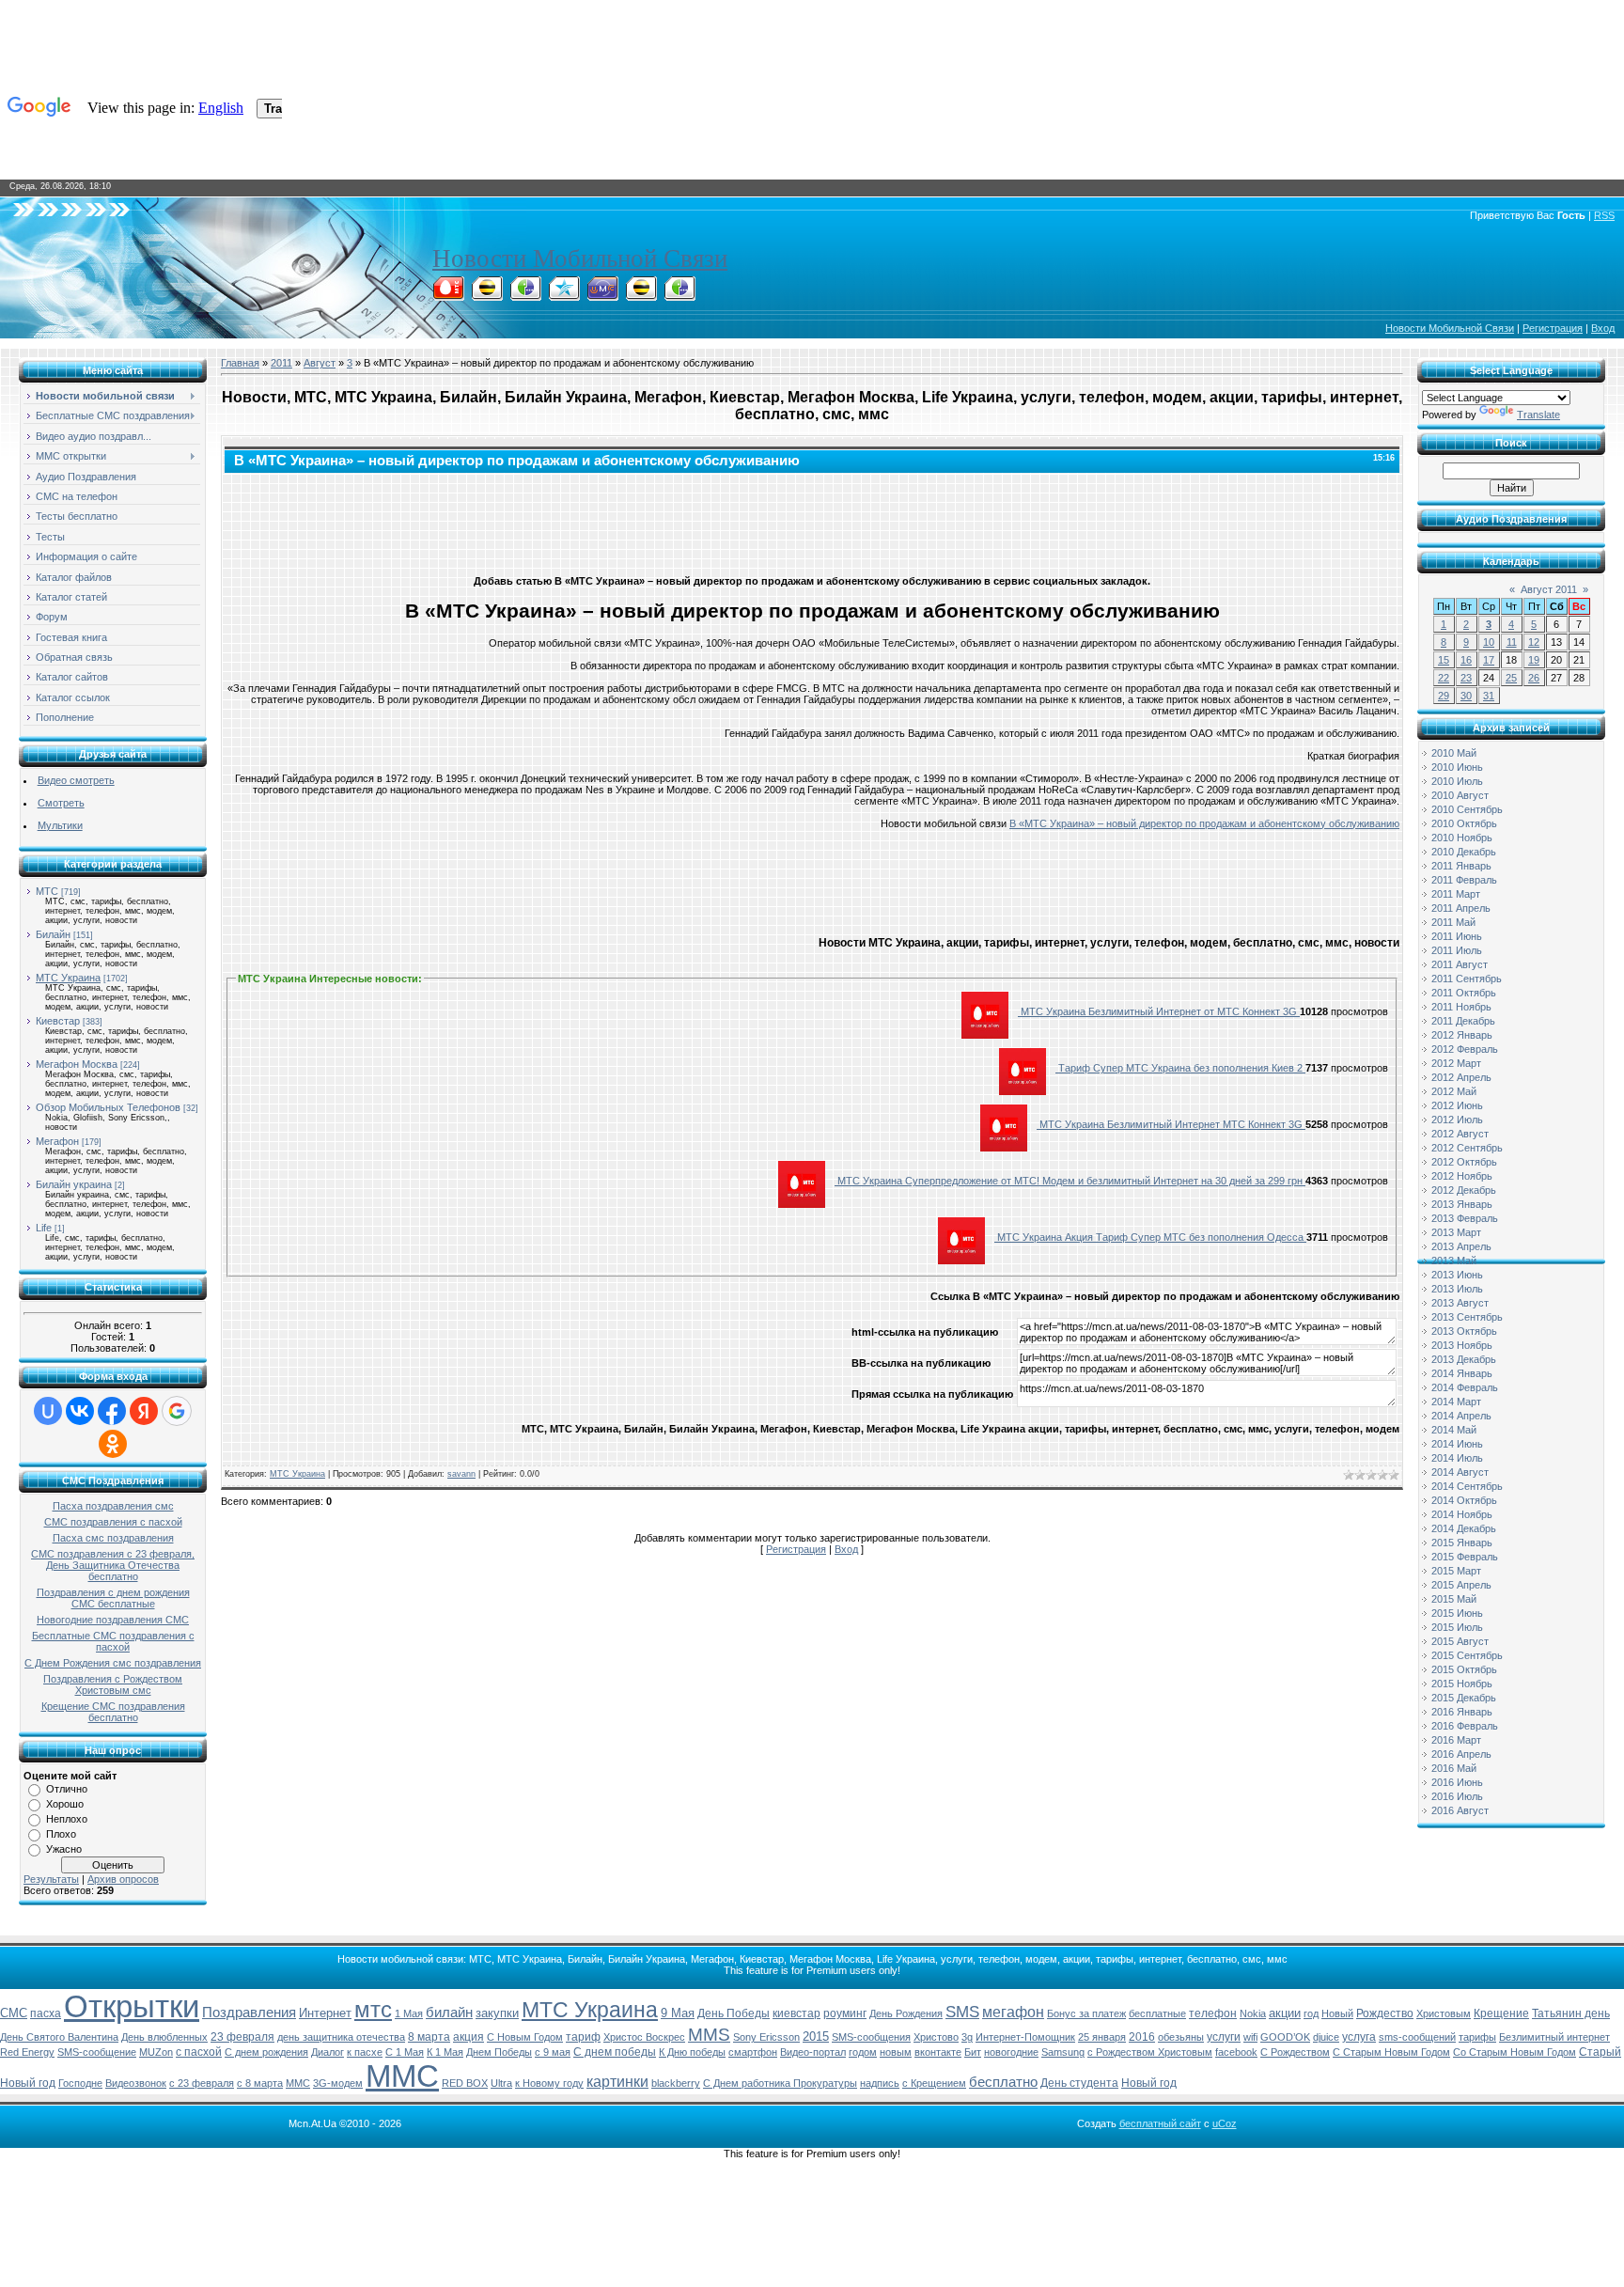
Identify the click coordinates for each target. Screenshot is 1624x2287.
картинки (617, 2082)
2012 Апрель (1461, 1077)
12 (1534, 642)
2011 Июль (1457, 950)
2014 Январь (1462, 1373)
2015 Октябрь (1464, 1669)
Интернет (325, 2013)
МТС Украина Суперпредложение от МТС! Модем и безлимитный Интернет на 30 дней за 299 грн (1070, 1181)
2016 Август (1460, 1810)
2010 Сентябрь (1467, 809)
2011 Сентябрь (1467, 979)
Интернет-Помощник (1025, 2037)
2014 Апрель (1461, 1416)
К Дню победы (692, 2052)
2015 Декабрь (1464, 1698)
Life (44, 1228)
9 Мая (678, 2013)
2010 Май (1454, 753)
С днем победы (615, 2052)
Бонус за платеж (1086, 2013)
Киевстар (58, 1021)
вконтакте (938, 2052)
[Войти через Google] (177, 1411)
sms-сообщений (1417, 2037)
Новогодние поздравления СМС (113, 1620)
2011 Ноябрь (1461, 1007)
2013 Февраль (1465, 1218)
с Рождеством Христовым (1150, 2052)
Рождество (1385, 2013)
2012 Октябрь (1464, 1162)
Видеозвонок (136, 2083)
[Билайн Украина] (641, 295)
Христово (936, 2037)
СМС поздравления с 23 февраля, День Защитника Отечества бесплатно (113, 1565)
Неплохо (67, 1819)
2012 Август (1460, 1134)
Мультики (60, 825)
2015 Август (1460, 1641)
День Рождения (906, 2013)
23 (1466, 678)
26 (1534, 678)
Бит (973, 2052)
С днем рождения (266, 2052)
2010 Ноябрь (1462, 838)
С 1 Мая (405, 2052)
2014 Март (1456, 1402)
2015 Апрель (1461, 1585)
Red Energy (27, 2052)
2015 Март (1456, 1571)
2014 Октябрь (1464, 1500)
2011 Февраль (1464, 880)
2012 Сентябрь (1467, 1148)
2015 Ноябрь (1462, 1684)
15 (1444, 660)
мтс (373, 2009)
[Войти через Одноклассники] (113, 1444)
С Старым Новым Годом (1391, 2052)
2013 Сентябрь (1467, 1317)
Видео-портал (813, 2052)
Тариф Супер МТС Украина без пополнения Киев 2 (1180, 1068)
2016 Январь (1462, 1712)
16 (1466, 660)
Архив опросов (123, 1879)
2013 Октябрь (1464, 1331)
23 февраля (242, 2037)
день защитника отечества (341, 2037)
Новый (1337, 2013)
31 (1489, 696)
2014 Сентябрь (1467, 1486)
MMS (709, 2035)
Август (320, 363)
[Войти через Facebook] (112, 1411)
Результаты (51, 1879)
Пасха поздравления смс (113, 1506)
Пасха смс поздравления (113, 1538)
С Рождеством (1295, 2052)
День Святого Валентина (59, 2037)
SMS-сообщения (871, 2037)
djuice (1326, 2037)
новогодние (1011, 2052)
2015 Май (1454, 1599)
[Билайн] (487, 295)
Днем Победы (499, 2052)
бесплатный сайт (1160, 2123)
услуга (1359, 2037)
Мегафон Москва (77, 1064)
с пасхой (199, 2052)
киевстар (796, 2013)
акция (468, 2037)
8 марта (429, 2037)
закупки (497, 2013)
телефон (1213, 2013)
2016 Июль (1457, 1796)
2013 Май (1454, 1261)
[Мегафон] (525, 295)
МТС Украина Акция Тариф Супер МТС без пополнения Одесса (1150, 1237)
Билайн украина (74, 1184)
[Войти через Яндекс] (144, 1411)
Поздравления (249, 2013)
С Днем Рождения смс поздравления (113, 1663)
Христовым (1444, 2013)
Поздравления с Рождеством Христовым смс (113, 1684)
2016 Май (1454, 1768)
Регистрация (1553, 328)
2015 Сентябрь (1467, 1655)
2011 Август (1460, 964)
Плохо (61, 1834)
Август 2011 (1549, 589)
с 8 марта (260, 2083)
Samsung (1063, 2052)
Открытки (132, 2006)
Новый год (1149, 2083)
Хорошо (65, 1804)
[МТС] (448, 295)
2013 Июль (1457, 1289)
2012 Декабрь (1464, 1190)
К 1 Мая (445, 2052)
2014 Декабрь (1464, 1528)
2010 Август (1460, 795)
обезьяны (1181, 2037)
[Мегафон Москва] (679, 295)
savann (461, 1474)
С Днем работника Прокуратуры (780, 2083)
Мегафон (57, 1141)
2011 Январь (1461, 866)
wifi (1250, 2037)
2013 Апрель (1461, 1246)
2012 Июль (1457, 1120)
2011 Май (1453, 922)
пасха (46, 2013)
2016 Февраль (1465, 1726)
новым (896, 2052)
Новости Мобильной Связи (580, 258)
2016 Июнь (1457, 1782)
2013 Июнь (1457, 1275)
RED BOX (465, 2083)
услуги (1224, 2037)
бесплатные (1157, 2013)
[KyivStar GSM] (564, 295)
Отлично (67, 1789)
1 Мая (409, 2013)
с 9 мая (553, 2052)
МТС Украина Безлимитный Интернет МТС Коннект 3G (1171, 1124)
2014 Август (1460, 1472)
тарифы (1477, 2037)
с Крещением (934, 2083)
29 (1444, 696)
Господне (80, 2083)
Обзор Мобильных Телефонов (108, 1107)
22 (1444, 678)
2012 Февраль (1465, 1049)
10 (1489, 642)
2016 (1142, 2037)
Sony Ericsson (766, 2037)
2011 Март (1456, 894)
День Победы (734, 2013)
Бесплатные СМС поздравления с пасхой (113, 1641)
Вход (1603, 328)
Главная (240, 363)
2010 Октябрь (1464, 823)
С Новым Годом (525, 2037)
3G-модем (338, 2083)
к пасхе (365, 2052)
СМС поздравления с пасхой (113, 1522)
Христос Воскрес (644, 2037)
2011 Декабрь (1463, 1021)
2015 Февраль (1465, 1557)
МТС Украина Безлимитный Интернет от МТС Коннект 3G (1159, 1011)
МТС (47, 891)
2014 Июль (1457, 1458)
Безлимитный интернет (1554, 2037)
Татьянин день (1571, 2013)
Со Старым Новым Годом (1515, 2052)
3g (967, 2037)
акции (1285, 2013)
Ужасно (64, 1849)
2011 (281, 363)
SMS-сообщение (97, 2052)
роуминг (845, 2013)
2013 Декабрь (1464, 1359)
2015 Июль (1457, 1627)
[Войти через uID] (48, 1411)
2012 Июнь (1457, 1105)
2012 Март (1456, 1063)
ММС (402, 2076)
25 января (1102, 2037)
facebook (1236, 2052)
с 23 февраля (202, 2083)
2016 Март (1456, 1740)
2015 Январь (1462, 1543)
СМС (14, 2013)
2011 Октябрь (1464, 993)
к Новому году (549, 2083)
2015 (816, 2036)
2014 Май (1454, 1430)
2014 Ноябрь (1462, 1514)
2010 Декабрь (1464, 852)
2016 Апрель (1461, 1754)
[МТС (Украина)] (602, 295)
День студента (1079, 2083)
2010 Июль (1457, 781)
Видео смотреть (76, 780)
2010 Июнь (1457, 767)
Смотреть (61, 803)
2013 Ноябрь (1462, 1345)
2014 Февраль (1465, 1387)
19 (1534, 660)
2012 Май (1454, 1091)
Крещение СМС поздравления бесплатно (113, 1712)
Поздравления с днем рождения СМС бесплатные (113, 1598)
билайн (449, 2013)
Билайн (53, 934)
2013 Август (1460, 1303)
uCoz (1225, 2123)
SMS (962, 2012)
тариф (583, 2037)
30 (1466, 696)
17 (1489, 660)
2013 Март (1456, 1232)
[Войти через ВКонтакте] (80, 1411)
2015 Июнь (1457, 1613)
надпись (880, 2083)
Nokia (1253, 2013)
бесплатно (1003, 2082)
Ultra (501, 2083)
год (1311, 2013)
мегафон (1013, 2012)
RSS (1604, 215)
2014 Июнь (1457, 1444)
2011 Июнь (1457, 936)
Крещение (1501, 2013)
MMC (298, 2083)
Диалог (328, 2052)
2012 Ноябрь (1462, 1176)
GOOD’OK (1285, 2037)
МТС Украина (68, 978)
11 (1512, 642)
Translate (1538, 415)
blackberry (676, 2083)
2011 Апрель (1461, 908)
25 (1511, 678)
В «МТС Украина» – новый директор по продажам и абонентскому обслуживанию (1204, 823)
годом (863, 2052)
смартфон (753, 2052)
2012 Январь (1462, 1035)
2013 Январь (1462, 1204)
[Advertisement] (812, 520)
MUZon (156, 2052)
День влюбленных (164, 2037)
